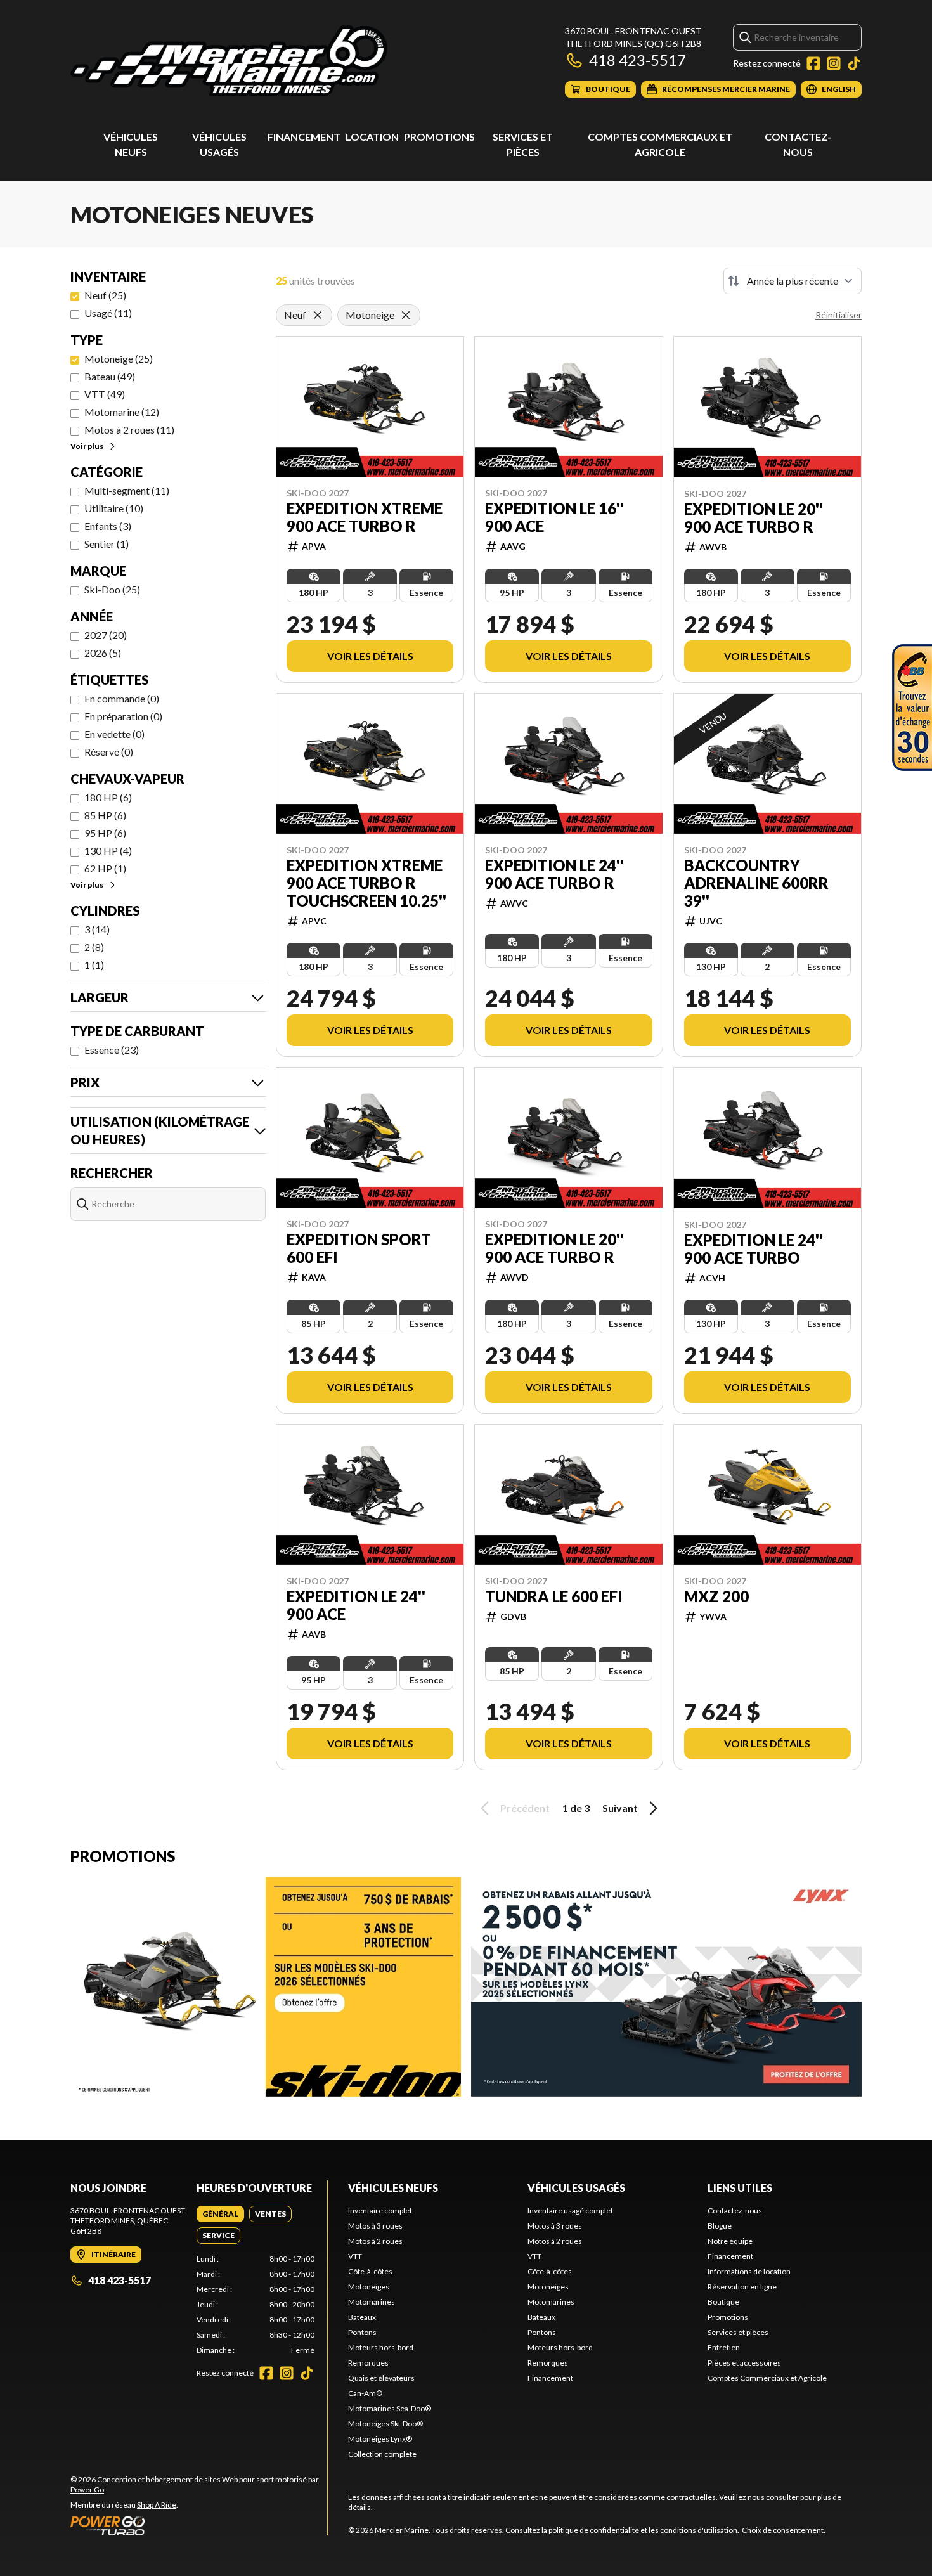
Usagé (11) (108, 313)
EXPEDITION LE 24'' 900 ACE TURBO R (554, 874)
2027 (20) (106, 635)
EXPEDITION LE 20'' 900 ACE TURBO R (754, 518)
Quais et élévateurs (381, 2378)
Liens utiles (740, 2188)
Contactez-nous (735, 2210)
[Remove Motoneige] (406, 315)
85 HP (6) (105, 815)
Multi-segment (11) (127, 490)
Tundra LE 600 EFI (554, 1596)
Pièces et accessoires (744, 2363)
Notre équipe (730, 2241)
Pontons (362, 2332)
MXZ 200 (716, 1596)
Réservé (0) (109, 752)
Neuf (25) (105, 295)
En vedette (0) (114, 734)
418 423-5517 (638, 60)
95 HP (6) (105, 833)
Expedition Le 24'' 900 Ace (356, 1605)
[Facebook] (813, 63)
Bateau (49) (110, 376)
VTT (355, 2256)
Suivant (620, 1808)
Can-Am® (365, 2393)
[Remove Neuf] (318, 315)
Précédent (525, 1808)
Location (372, 137)
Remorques (368, 2363)
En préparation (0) (123, 716)
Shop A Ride (157, 2505)
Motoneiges (369, 2287)
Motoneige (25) (119, 359)
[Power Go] (199, 2525)
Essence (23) (112, 1050)
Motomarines (372, 2302)
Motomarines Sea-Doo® (390, 2408)
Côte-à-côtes (370, 2271)
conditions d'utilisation (699, 2530)
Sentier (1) (107, 544)
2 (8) (94, 947)
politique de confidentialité (594, 2530)
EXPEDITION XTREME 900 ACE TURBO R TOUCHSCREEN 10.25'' (366, 883)
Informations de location (749, 2271)
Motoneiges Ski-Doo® (385, 2424)
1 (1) (94, 965)
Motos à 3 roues (375, 2226)
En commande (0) (122, 698)
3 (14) (97, 929)
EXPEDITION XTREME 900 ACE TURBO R (365, 517)
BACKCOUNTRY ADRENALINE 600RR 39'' (756, 883)
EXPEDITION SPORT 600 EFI (359, 1248)
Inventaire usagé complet (570, 2210)
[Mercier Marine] (229, 61)
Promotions (439, 137)
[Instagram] (834, 63)
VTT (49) (105, 394)
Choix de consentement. (784, 2530)
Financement (304, 137)
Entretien (724, 2347)
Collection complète (382, 2454)
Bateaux (362, 2317)
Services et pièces (738, 2332)
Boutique (723, 2302)
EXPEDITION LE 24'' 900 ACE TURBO (754, 1249)
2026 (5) (103, 653)
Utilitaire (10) (114, 508)
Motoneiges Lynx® (380, 2439)
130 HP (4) (108, 851)
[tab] (220, 2214)
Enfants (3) (108, 526)
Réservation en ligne (742, 2287)
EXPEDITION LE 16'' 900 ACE (554, 517)
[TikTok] (854, 63)
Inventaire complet (380, 2210)
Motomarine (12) (122, 412)
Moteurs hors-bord (381, 2347)
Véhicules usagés (576, 2188)
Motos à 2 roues (375, 2241)
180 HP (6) (108, 797)
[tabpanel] (256, 2305)
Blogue (720, 2226)
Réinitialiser (838, 315)
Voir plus (87, 446)
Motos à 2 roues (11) (129, 430)
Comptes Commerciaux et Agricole (767, 2378)
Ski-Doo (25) (112, 589)
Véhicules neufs (393, 2188)
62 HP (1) (105, 868)
